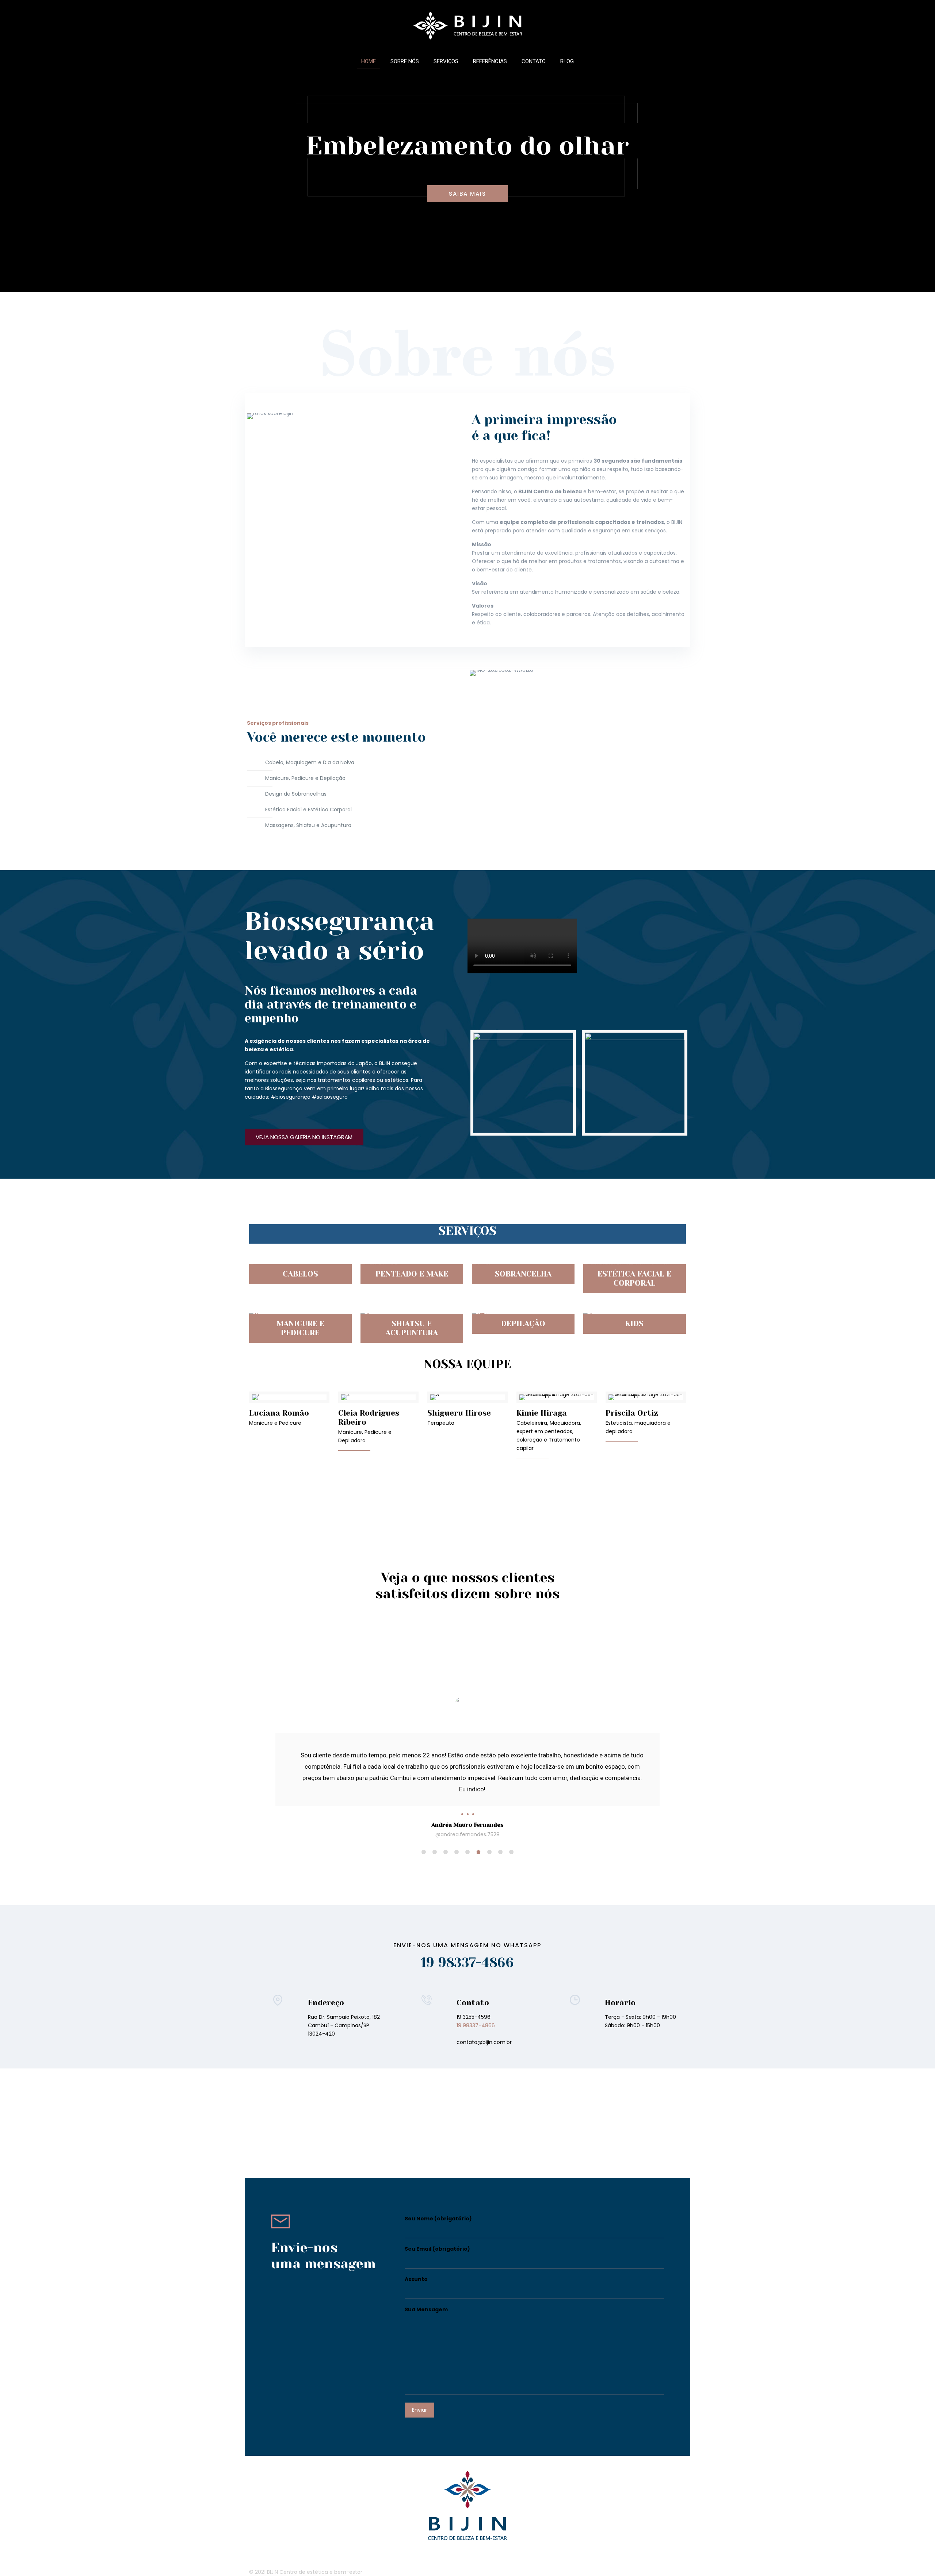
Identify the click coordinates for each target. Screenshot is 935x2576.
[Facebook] (650, 2549)
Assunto (416, 2257)
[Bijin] (467, 25)
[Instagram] (659, 2549)
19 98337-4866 (467, 1940)
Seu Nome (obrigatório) (438, 2196)
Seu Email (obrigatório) (437, 2226)
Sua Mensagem (426, 2287)
